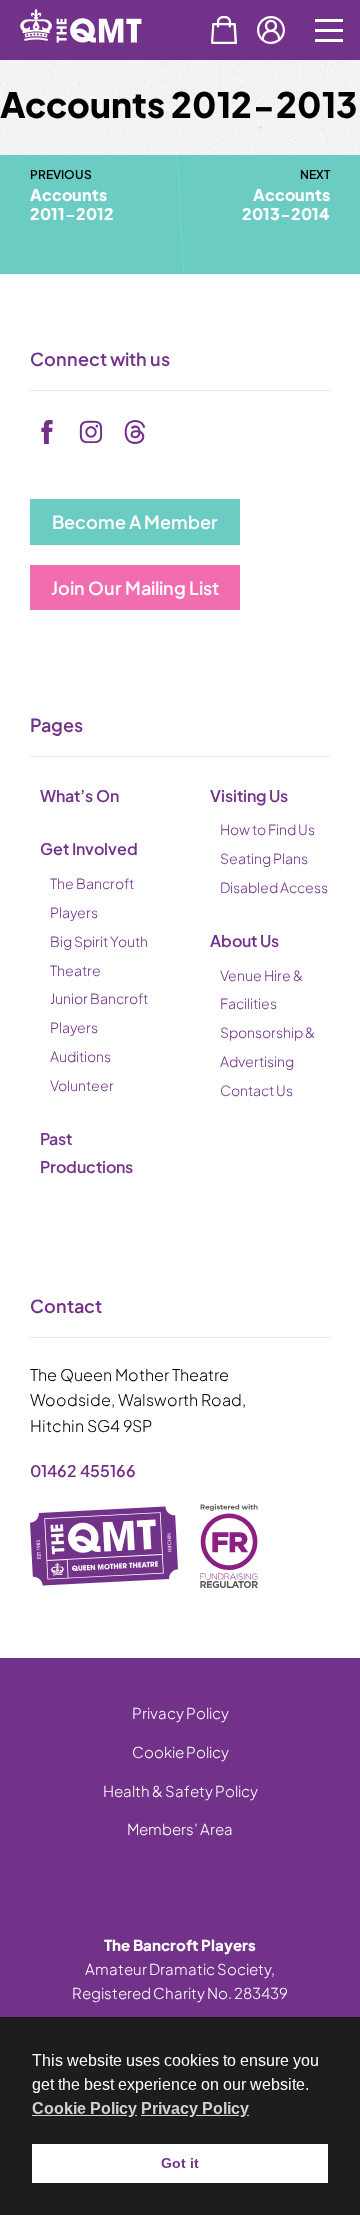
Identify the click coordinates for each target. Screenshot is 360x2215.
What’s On (79, 795)
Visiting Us (249, 795)
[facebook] (47, 432)
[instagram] (91, 432)
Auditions (80, 1056)
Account (271, 30)
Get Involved (89, 848)
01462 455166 (83, 1470)
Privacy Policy (180, 1712)
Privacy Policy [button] (195, 2108)
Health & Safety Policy (180, 1790)
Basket (224, 30)
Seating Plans (264, 858)
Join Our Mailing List (135, 587)
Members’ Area (180, 1828)
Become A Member (135, 521)
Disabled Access (274, 887)
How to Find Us (267, 829)
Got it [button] (180, 2163)
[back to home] (103, 58)
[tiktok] (135, 432)
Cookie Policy (180, 1751)
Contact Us (256, 1090)
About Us (244, 940)
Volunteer (82, 1085)
